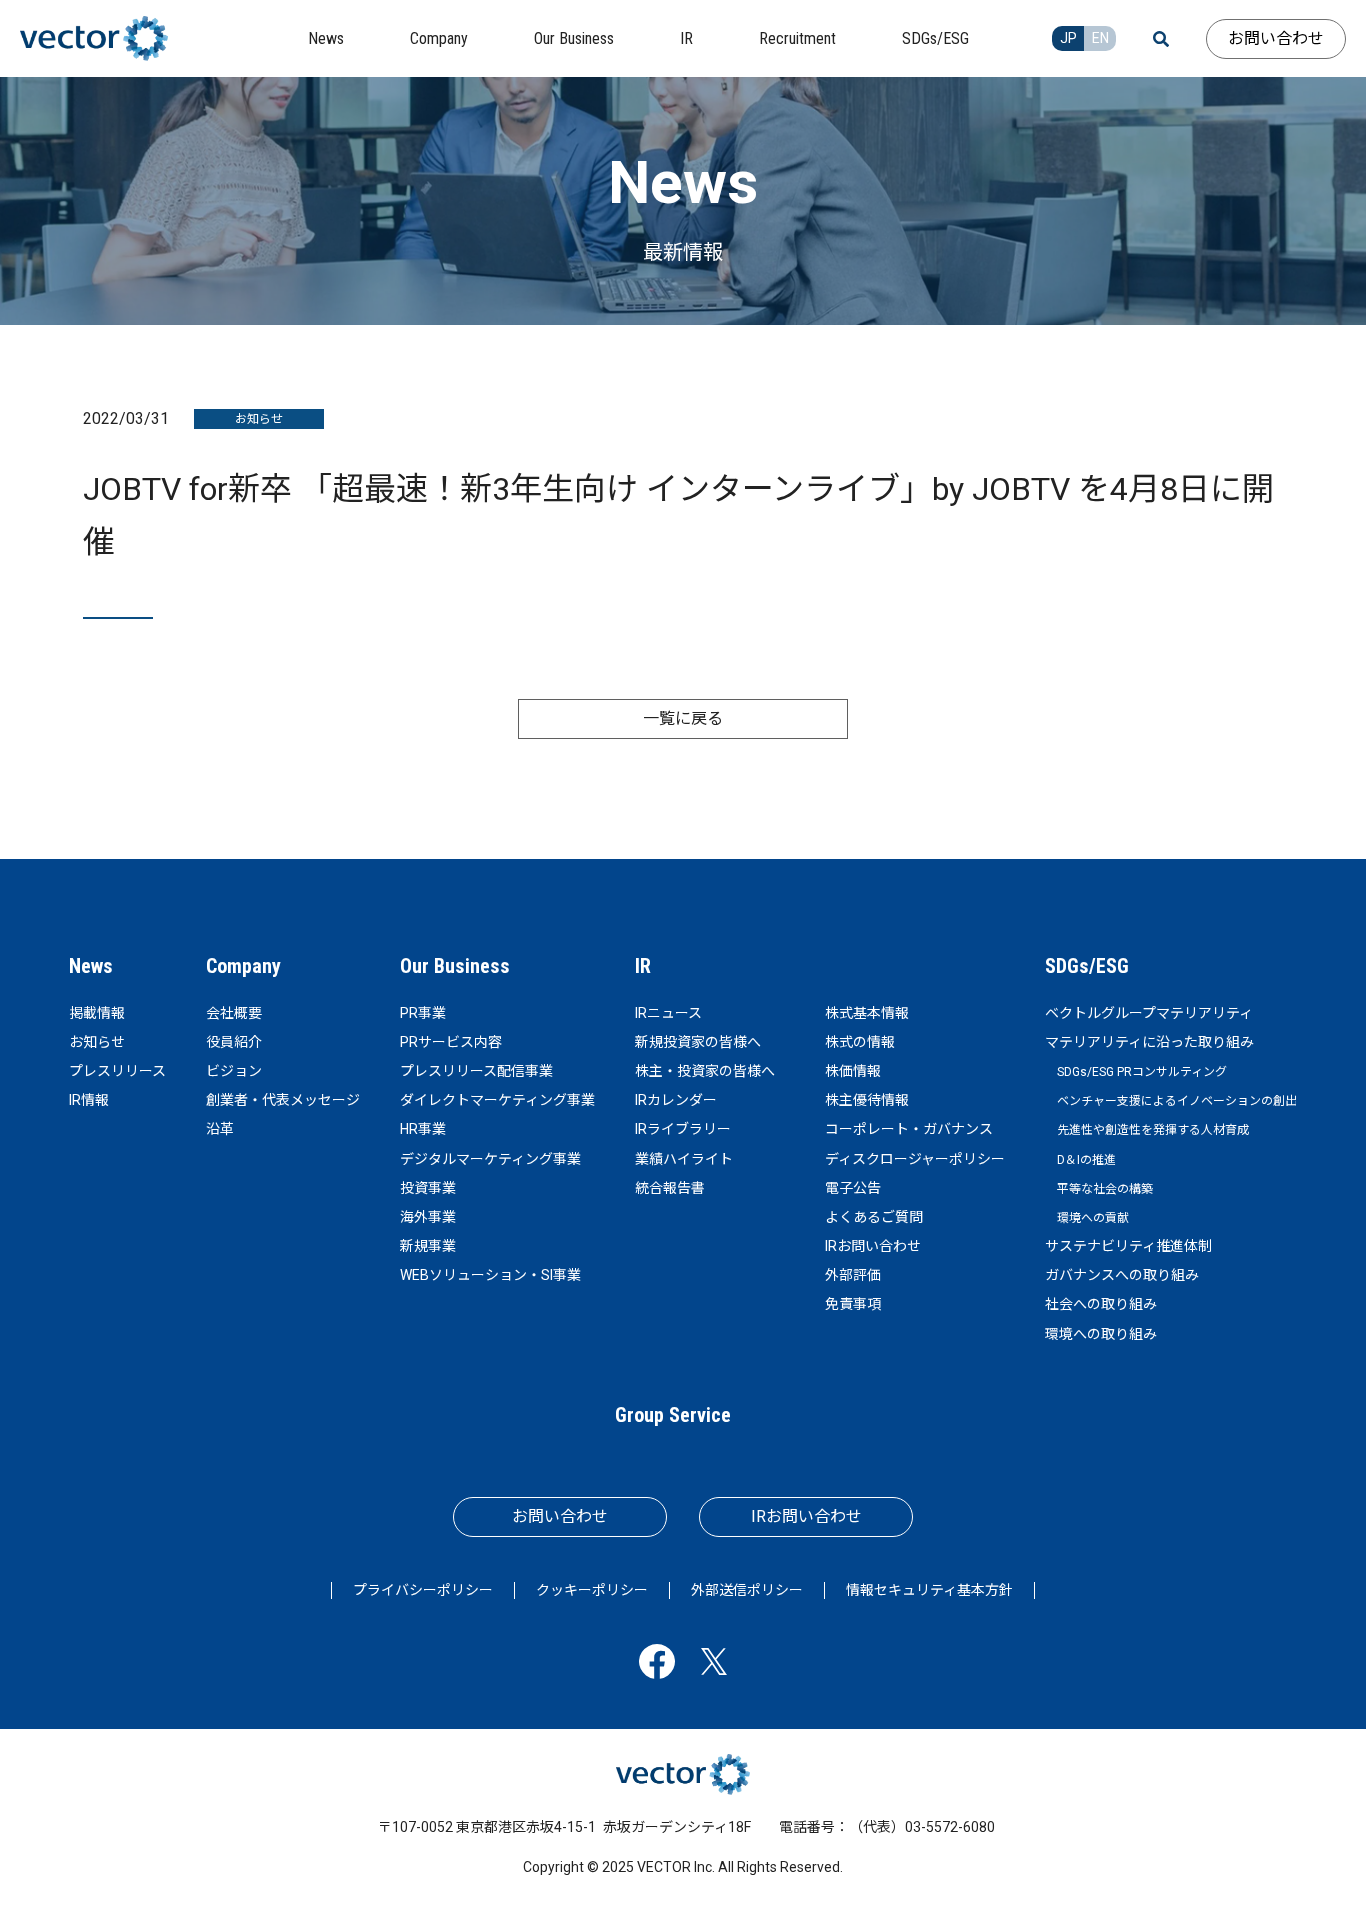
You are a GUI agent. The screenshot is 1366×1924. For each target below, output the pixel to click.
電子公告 (853, 1188)
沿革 (220, 1129)
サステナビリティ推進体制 (1128, 1246)
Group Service (673, 1415)
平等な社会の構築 (1105, 1189)
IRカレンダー (676, 1100)
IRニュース (668, 1013)
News (91, 966)
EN (1100, 38)
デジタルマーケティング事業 (490, 1159)
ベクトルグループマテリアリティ (1149, 1013)
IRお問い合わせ (873, 1246)
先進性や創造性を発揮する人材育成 (1153, 1130)
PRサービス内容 (451, 1042)
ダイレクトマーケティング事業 (497, 1100)
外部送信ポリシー (747, 1590)
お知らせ (97, 1042)
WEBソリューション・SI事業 (490, 1275)
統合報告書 (670, 1188)
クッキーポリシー (592, 1590)
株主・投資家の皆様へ (705, 1071)
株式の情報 (860, 1042)
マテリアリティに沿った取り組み (1149, 1042)
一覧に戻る (683, 718)
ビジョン (234, 1071)
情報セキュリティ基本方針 (929, 1590)
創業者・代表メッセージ (283, 1100)
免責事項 (853, 1304)
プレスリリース (117, 1071)
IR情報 (89, 1100)
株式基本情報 (867, 1013)
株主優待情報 (867, 1100)
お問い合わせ (1276, 38)
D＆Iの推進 (1086, 1160)
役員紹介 (234, 1042)
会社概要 (234, 1013)
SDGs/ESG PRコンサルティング (1142, 1072)
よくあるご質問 (874, 1217)
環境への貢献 (1093, 1218)
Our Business (455, 966)
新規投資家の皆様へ (698, 1042)
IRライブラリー (683, 1129)
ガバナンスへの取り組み (1122, 1275)
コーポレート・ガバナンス (909, 1129)
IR (643, 966)
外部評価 (853, 1275)
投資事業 (428, 1188)
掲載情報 (97, 1013)
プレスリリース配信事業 (476, 1071)
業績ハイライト (684, 1159)
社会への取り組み (1101, 1304)
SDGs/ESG (1087, 966)
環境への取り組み (1101, 1334)
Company (243, 966)
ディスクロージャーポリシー (915, 1159)
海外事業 (428, 1217)
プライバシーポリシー (423, 1590)
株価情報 (853, 1071)
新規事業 (428, 1246)
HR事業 (423, 1129)
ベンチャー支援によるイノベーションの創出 (1177, 1101)
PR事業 (423, 1013)
